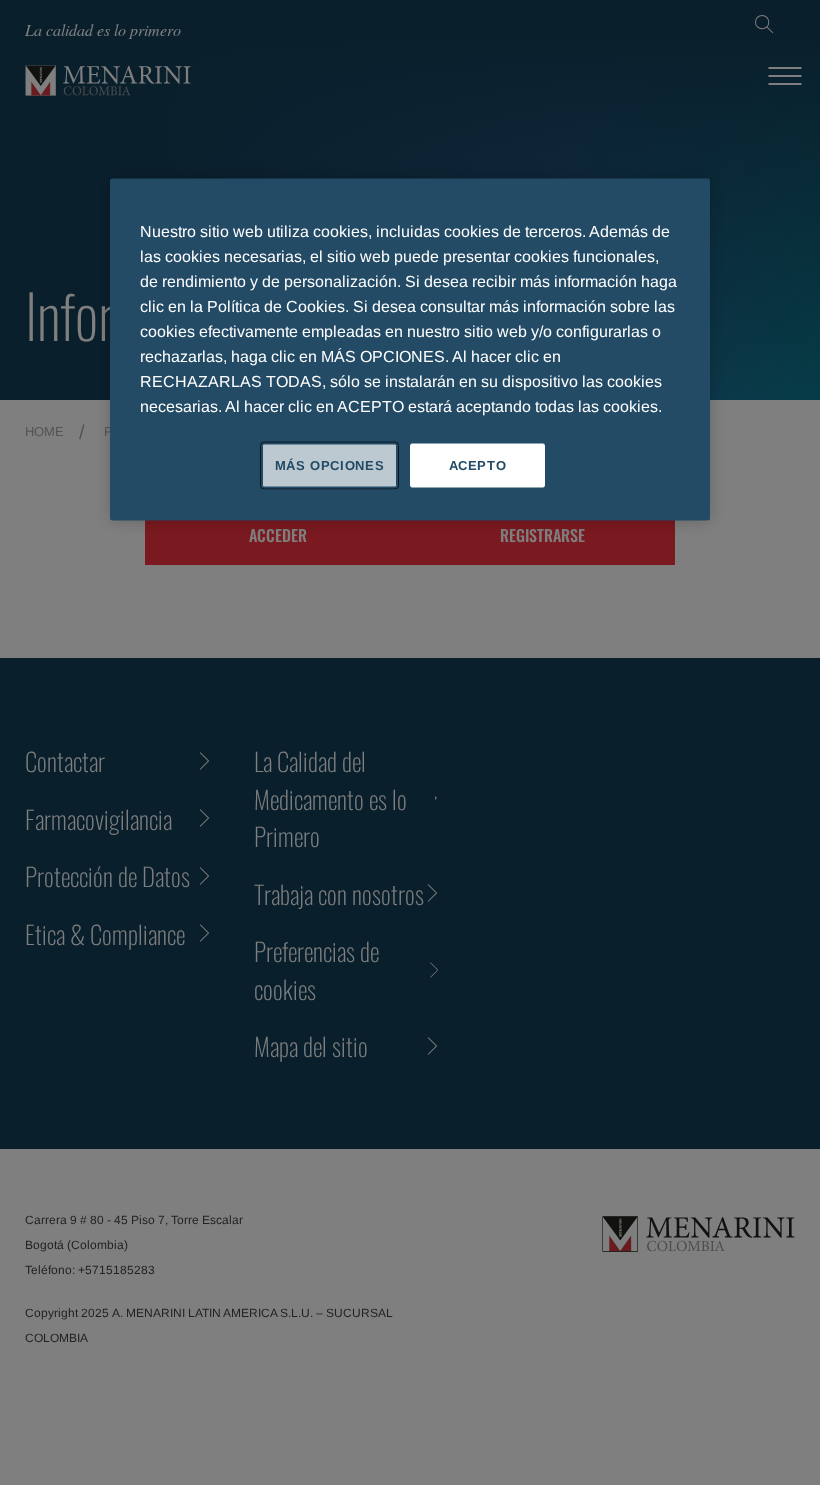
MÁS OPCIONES (330, 464)
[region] (410, 349)
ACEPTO (478, 464)
